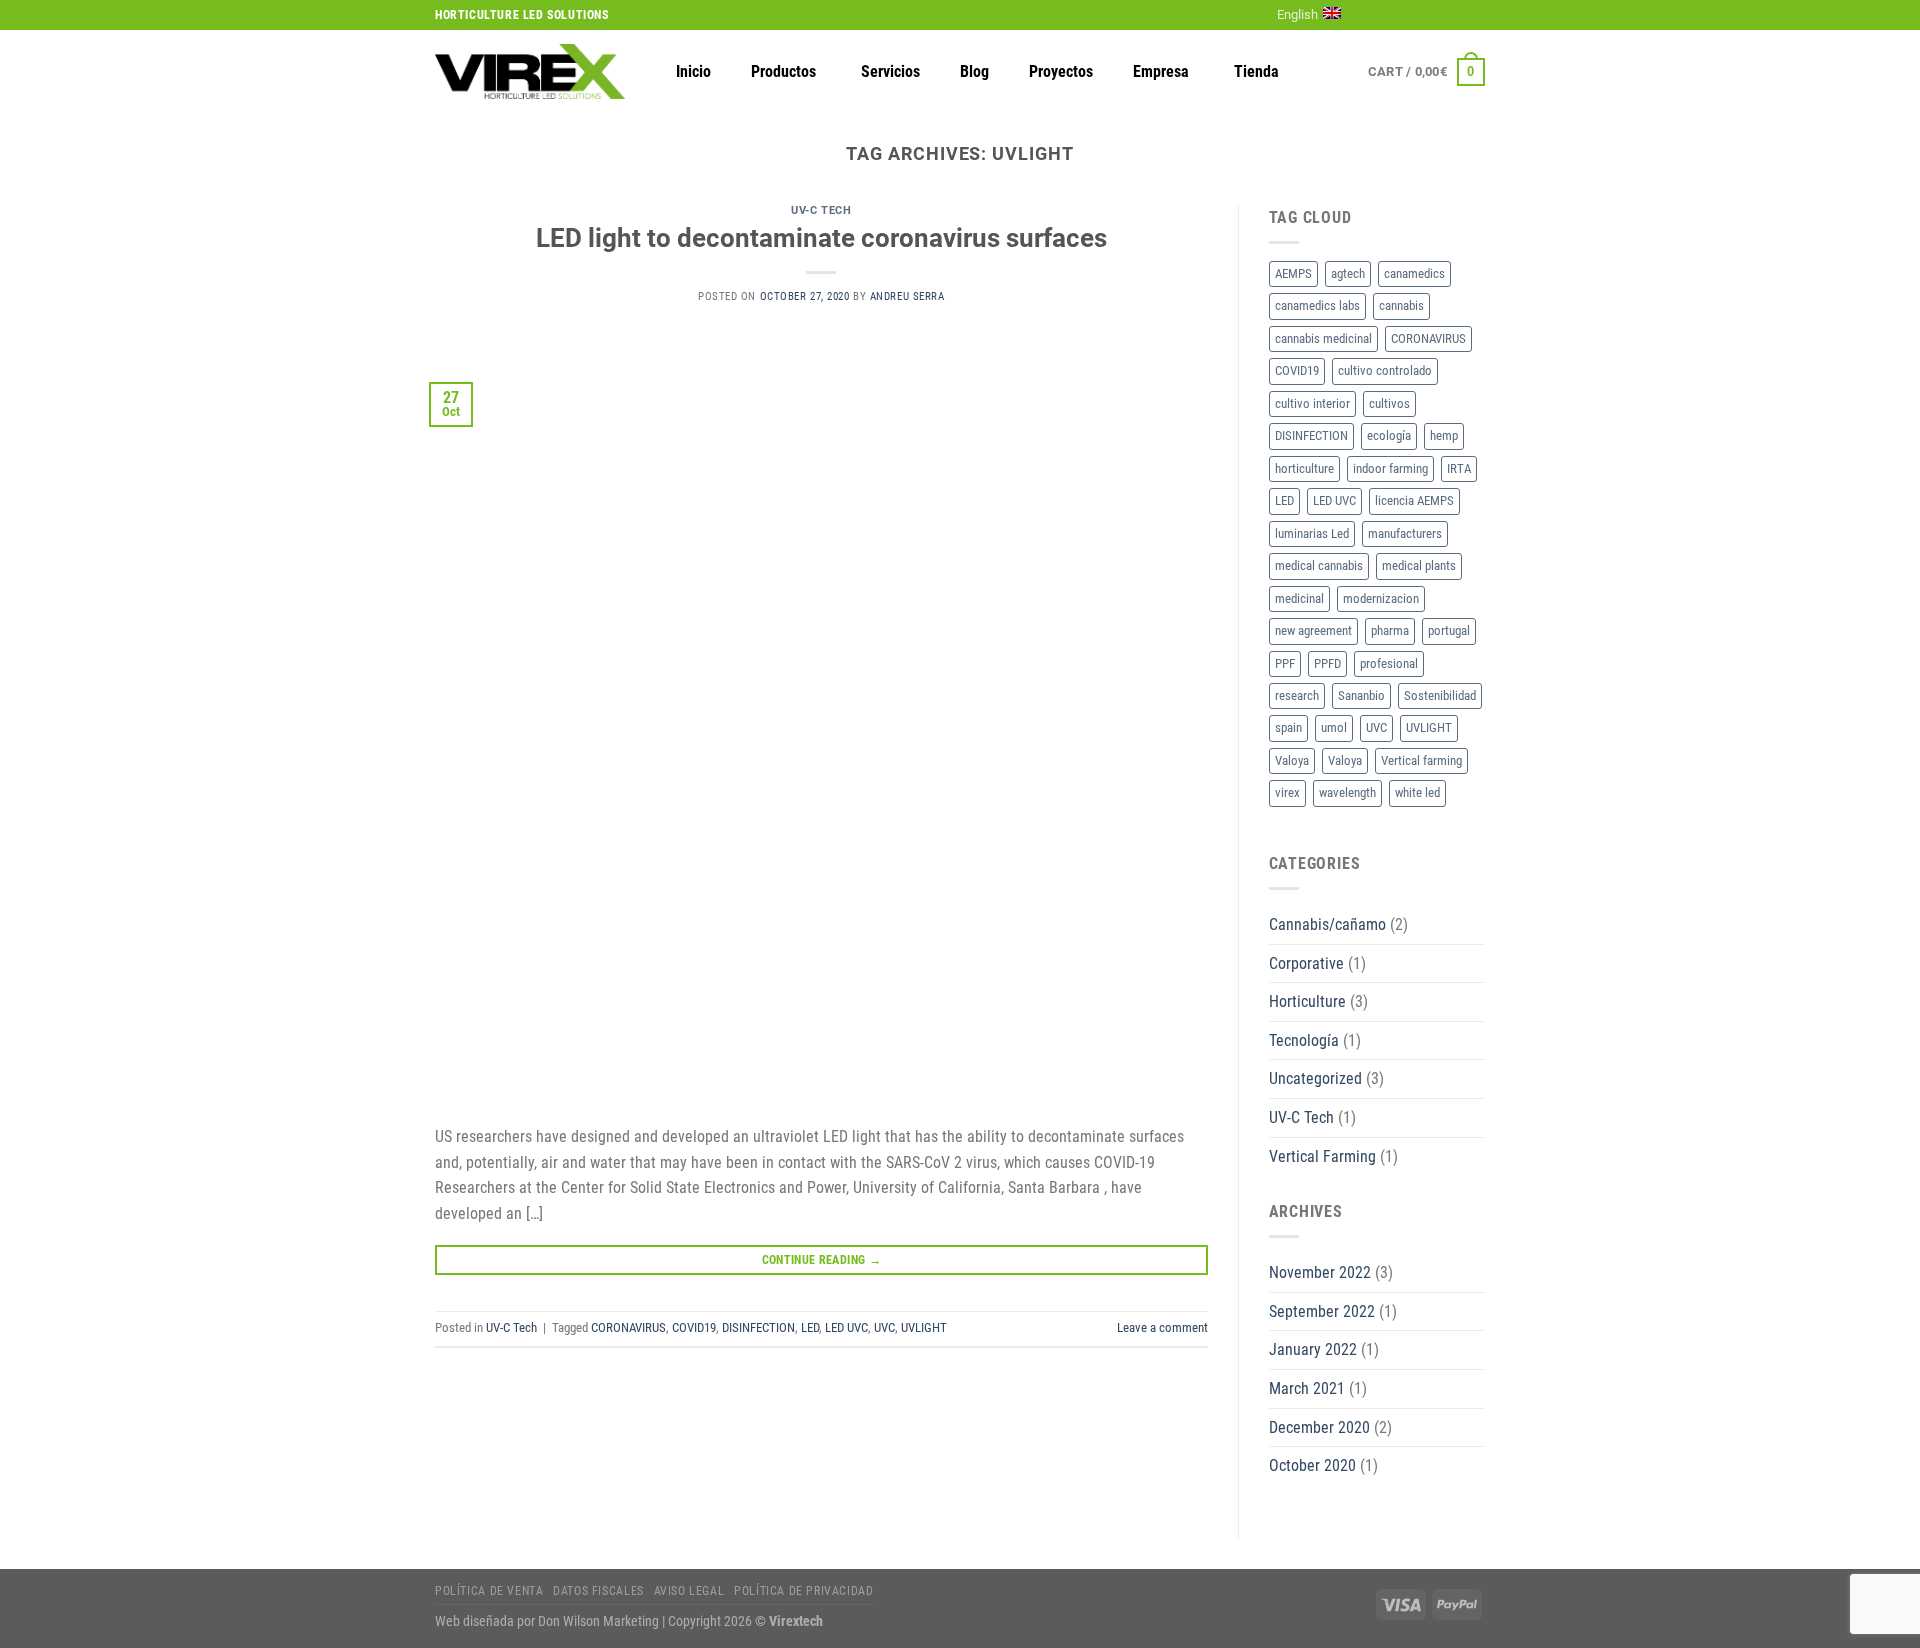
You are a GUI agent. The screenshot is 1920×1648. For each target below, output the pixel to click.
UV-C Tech (821, 210)
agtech (1348, 273)
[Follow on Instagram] (1399, 15)
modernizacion (1381, 598)
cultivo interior (1312, 403)
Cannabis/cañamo (1327, 924)
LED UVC (846, 1327)
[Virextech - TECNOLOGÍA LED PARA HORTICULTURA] (530, 71)
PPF (1285, 663)
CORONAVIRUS (628, 1327)
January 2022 (1313, 1349)
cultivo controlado (1385, 370)
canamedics (1414, 273)
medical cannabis (1319, 565)
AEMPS (1293, 273)
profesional (1389, 663)
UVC (884, 1327)
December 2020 (1319, 1427)
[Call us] (1456, 15)
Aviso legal (689, 1591)
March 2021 (1307, 1388)
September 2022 (1322, 1311)
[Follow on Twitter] (1418, 15)
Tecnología (1304, 1040)
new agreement (1313, 630)
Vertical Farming (1322, 1156)
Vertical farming (1421, 760)
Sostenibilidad (1440, 695)
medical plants (1419, 565)
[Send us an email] (1437, 15)
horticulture (1304, 468)
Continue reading (822, 1260)
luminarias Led (1312, 533)
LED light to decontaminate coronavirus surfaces (821, 238)
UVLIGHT (924, 1327)
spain (1288, 727)
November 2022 (1320, 1272)
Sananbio (1361, 695)
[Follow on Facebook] (1379, 15)
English (1297, 14)
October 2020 (1312, 1465)
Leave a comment (1162, 1327)
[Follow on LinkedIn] (1475, 15)
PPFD (1327, 663)
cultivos (1389, 403)
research (1297, 695)
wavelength (1347, 792)
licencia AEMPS (1414, 500)
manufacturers (1405, 533)
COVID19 (694, 1327)
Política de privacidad (803, 1591)
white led (1417, 792)
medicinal (1299, 598)
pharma (1390, 630)
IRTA (1459, 468)
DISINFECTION (758, 1327)
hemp (1444, 435)
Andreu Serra (907, 296)
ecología (1389, 435)
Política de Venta (489, 1591)
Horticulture (1307, 1001)
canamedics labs (1317, 305)
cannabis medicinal (1323, 338)
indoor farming (1390, 468)
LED (810, 1327)
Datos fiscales (598, 1591)
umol (1334, 727)
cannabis (1401, 305)
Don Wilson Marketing (598, 1621)
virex (1287, 792)
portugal (1449, 630)
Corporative (1306, 963)
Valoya (1292, 760)
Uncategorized (1315, 1078)
